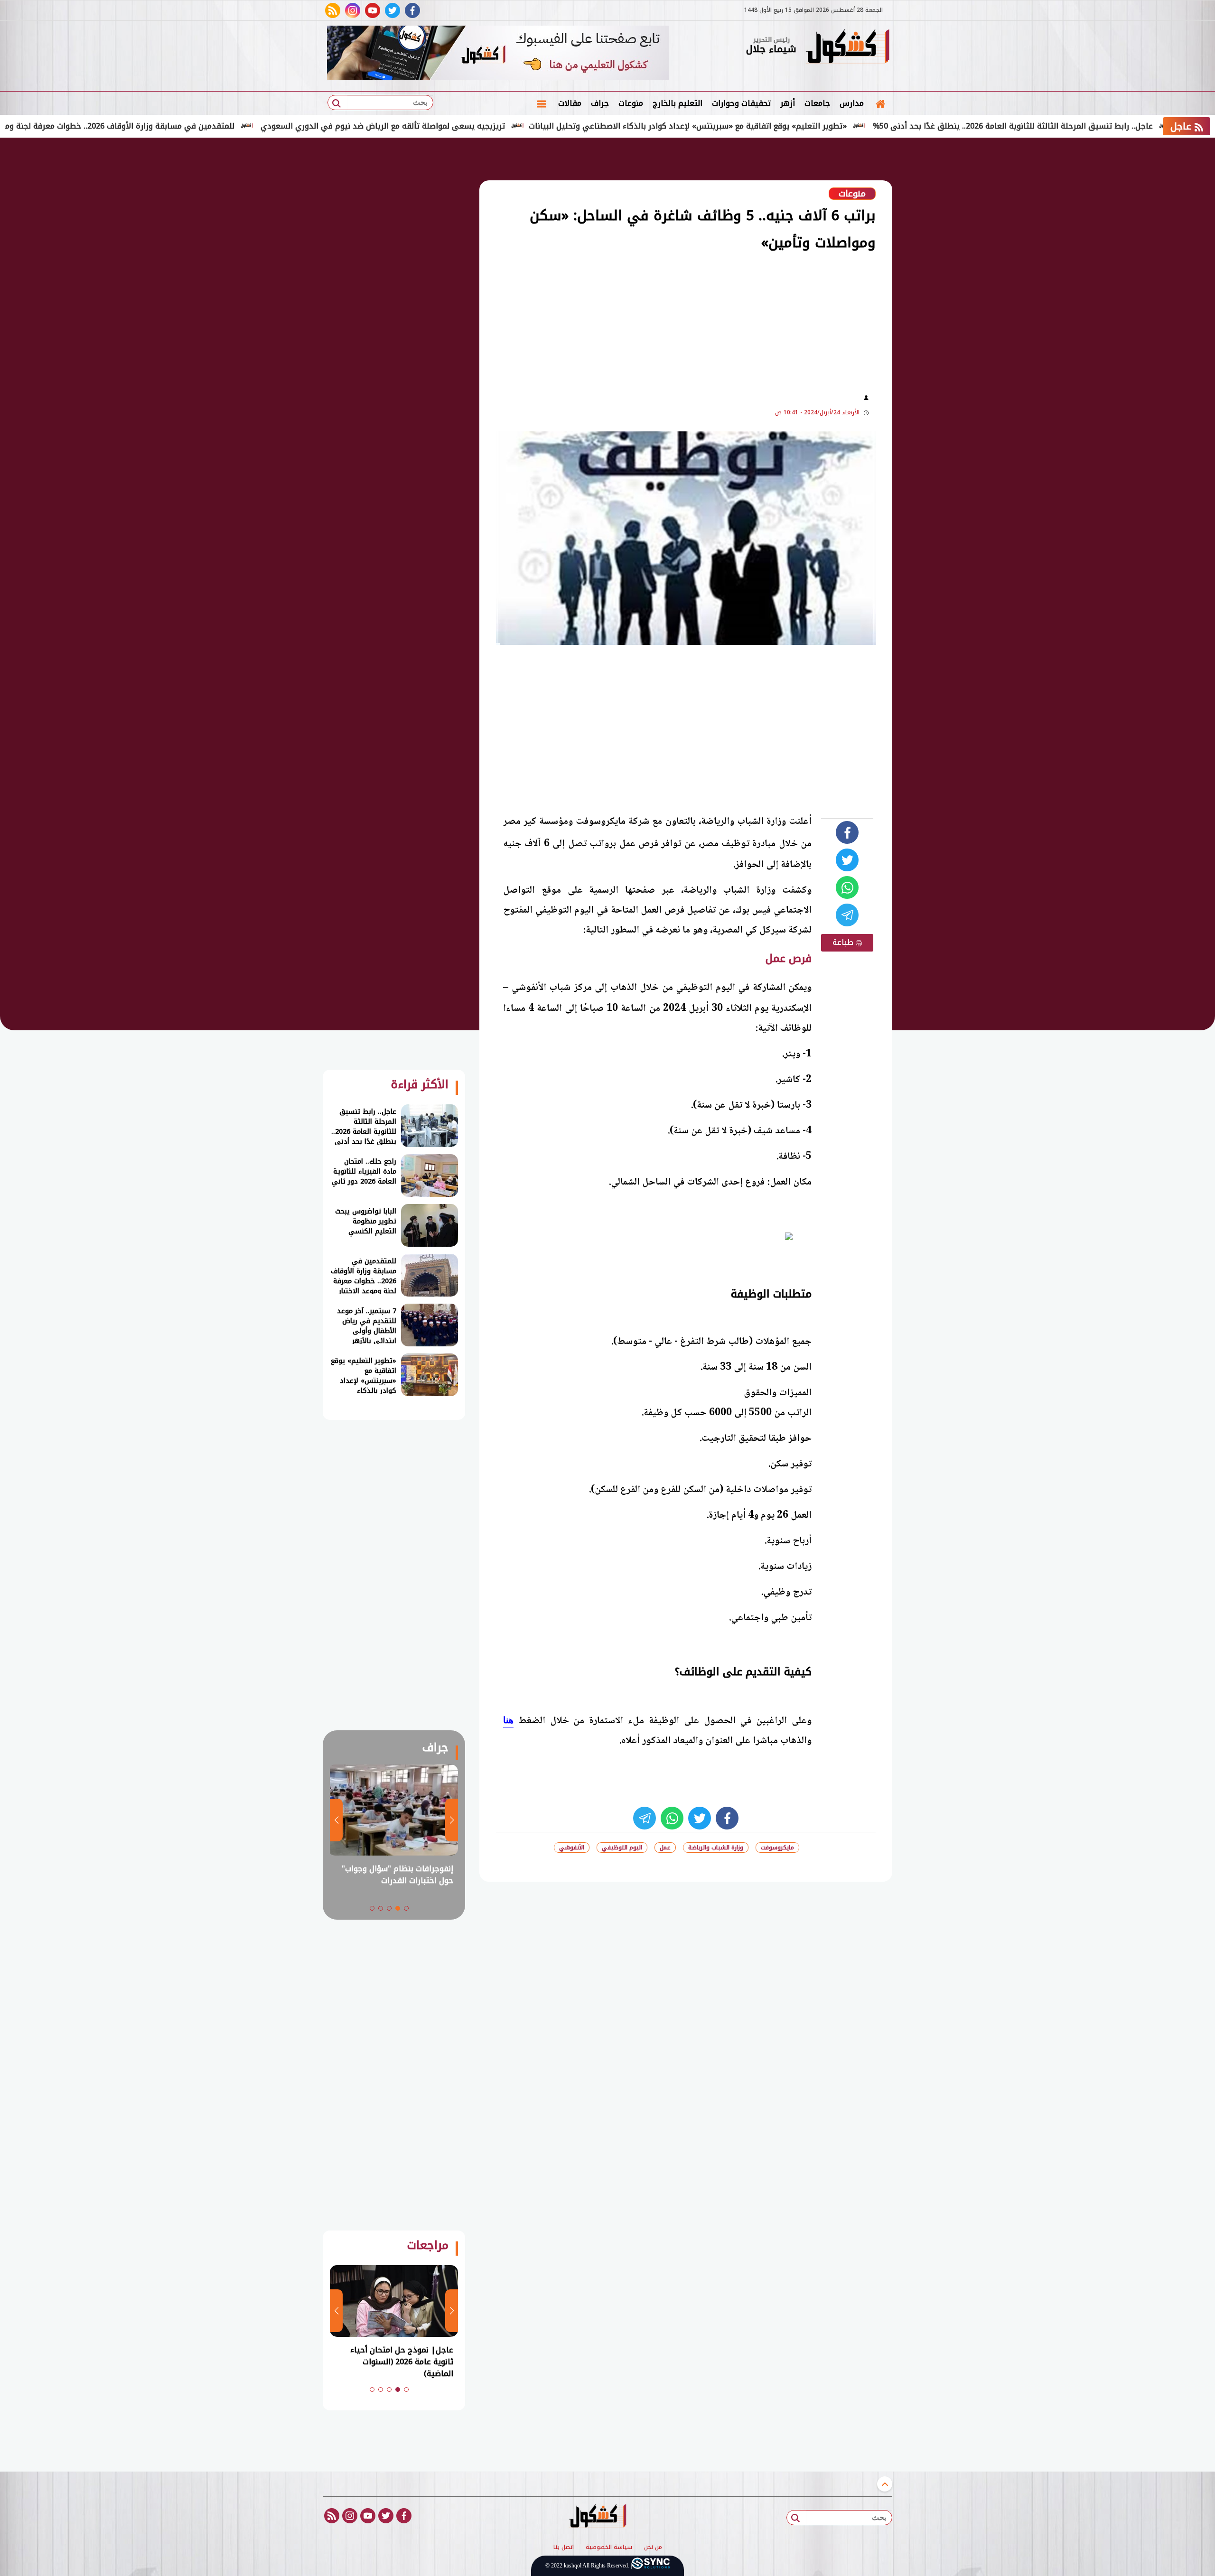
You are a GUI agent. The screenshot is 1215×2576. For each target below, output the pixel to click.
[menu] (542, 103)
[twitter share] (847, 860)
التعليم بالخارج (678, 103)
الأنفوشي (572, 1848)
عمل (665, 1848)
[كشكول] (847, 47)
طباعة (844, 942)
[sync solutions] (651, 2566)
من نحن (653, 2548)
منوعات (631, 103)
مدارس (852, 103)
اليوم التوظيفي (622, 1848)
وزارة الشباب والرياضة (716, 1848)
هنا (508, 1720)
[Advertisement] (940, 294)
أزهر (788, 103)
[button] (406, 1908)
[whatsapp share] (847, 887)
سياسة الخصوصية (609, 2548)
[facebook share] (847, 832)
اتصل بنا (564, 2548)
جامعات (817, 103)
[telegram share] (847, 915)
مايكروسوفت (777, 1848)
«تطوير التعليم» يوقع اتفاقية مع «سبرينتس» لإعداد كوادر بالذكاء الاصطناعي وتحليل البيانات (790, 126)
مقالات (570, 103)
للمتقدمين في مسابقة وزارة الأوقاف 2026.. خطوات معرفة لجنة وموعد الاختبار (202, 126)
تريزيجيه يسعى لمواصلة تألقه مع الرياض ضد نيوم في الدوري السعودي (485, 126)
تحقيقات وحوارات (741, 103)
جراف (600, 103)
